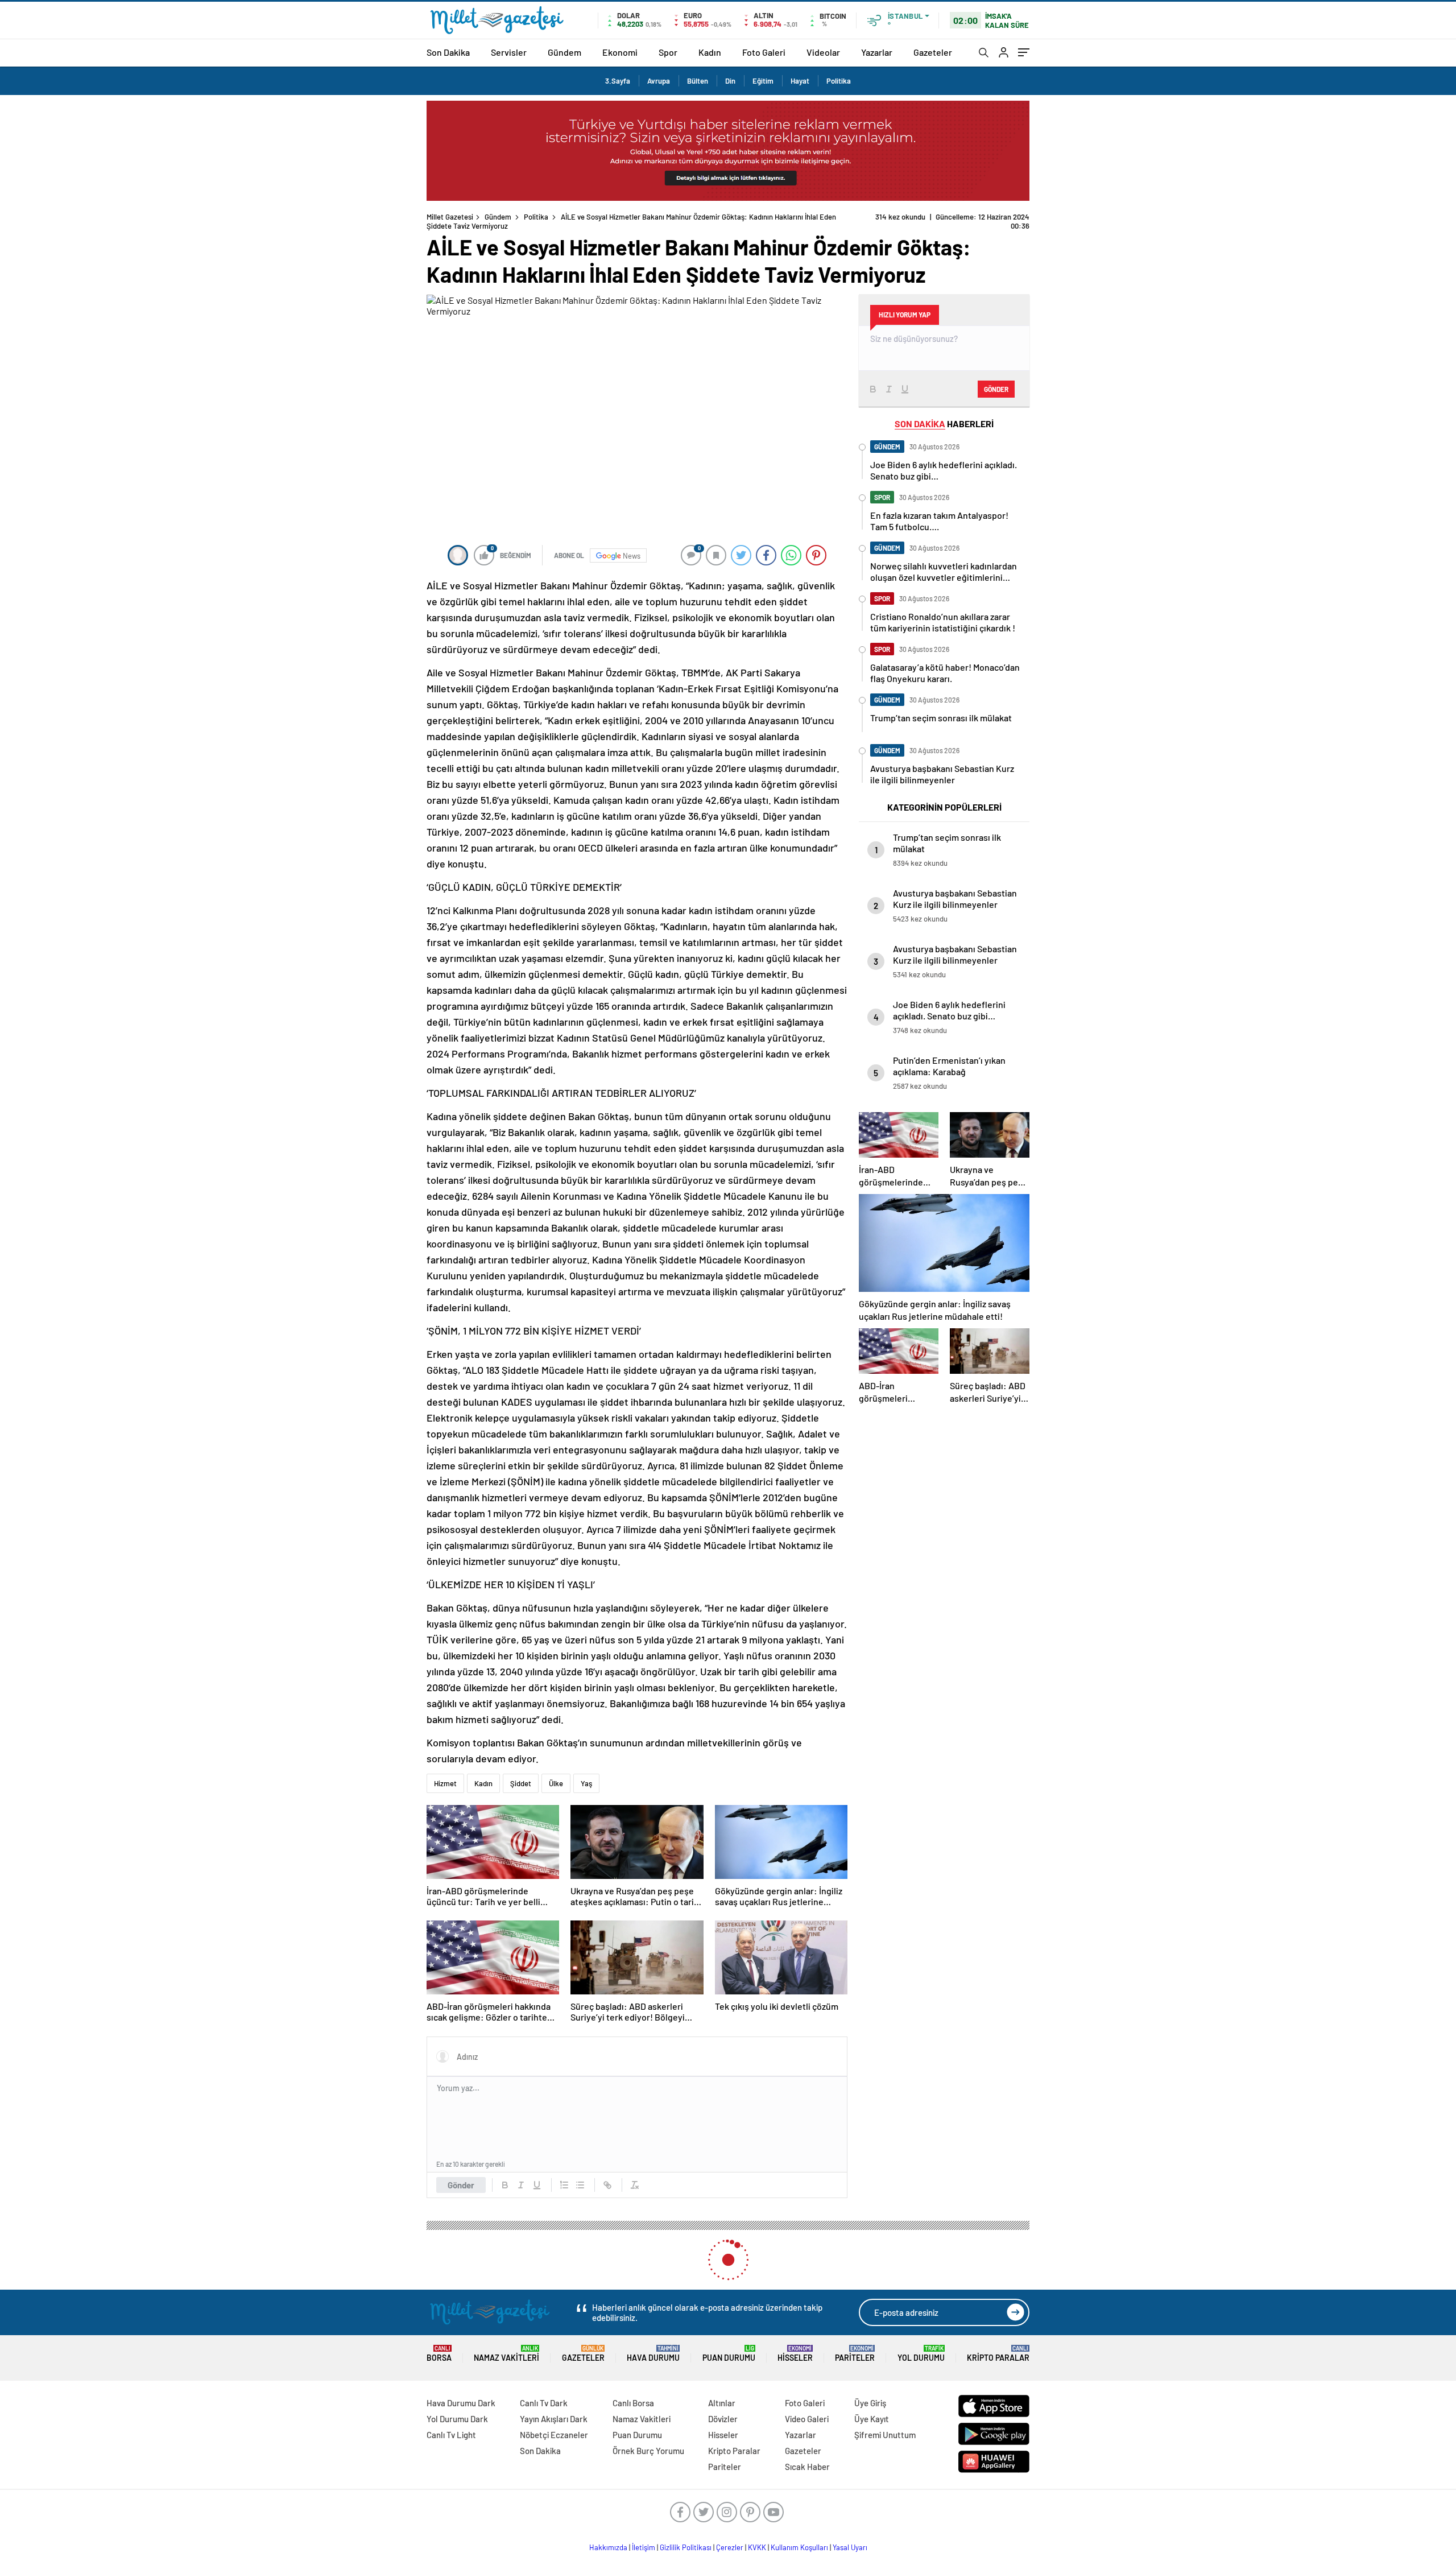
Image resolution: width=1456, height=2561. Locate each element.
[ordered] (564, 2185)
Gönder (461, 2185)
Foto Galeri (764, 52)
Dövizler (723, 2419)
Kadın (710, 52)
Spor (668, 52)
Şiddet (521, 1783)
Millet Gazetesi (450, 217)
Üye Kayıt (872, 2419)
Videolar (823, 52)
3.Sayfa (618, 81)
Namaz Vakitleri (506, 2354)
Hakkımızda (608, 2547)
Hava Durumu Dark (461, 2403)
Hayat (800, 81)
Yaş (586, 1783)
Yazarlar (877, 52)
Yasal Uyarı (850, 2547)
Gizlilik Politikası (686, 2547)
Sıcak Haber (807, 2467)
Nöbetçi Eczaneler (554, 2435)
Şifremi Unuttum (885, 2435)
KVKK (757, 2547)
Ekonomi (620, 52)
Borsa (439, 2354)
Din (730, 81)
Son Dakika (448, 52)
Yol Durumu (921, 2354)
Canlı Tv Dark (544, 2403)
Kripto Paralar (998, 2354)
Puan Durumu (729, 2354)
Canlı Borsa (633, 2403)
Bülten (698, 81)
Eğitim (763, 81)
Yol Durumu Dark (457, 2419)
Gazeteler (933, 52)
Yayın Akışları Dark (554, 2419)
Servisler (509, 52)
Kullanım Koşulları (799, 2547)
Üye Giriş (870, 2403)
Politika (839, 81)
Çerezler (730, 2547)
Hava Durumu (653, 2354)
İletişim (644, 2547)
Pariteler (855, 2354)
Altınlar (722, 2403)
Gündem (564, 52)
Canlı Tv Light (451, 2435)
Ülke (556, 1783)
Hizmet (445, 1783)
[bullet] (580, 2185)
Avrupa (659, 81)
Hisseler (795, 2354)
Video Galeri (807, 2419)
